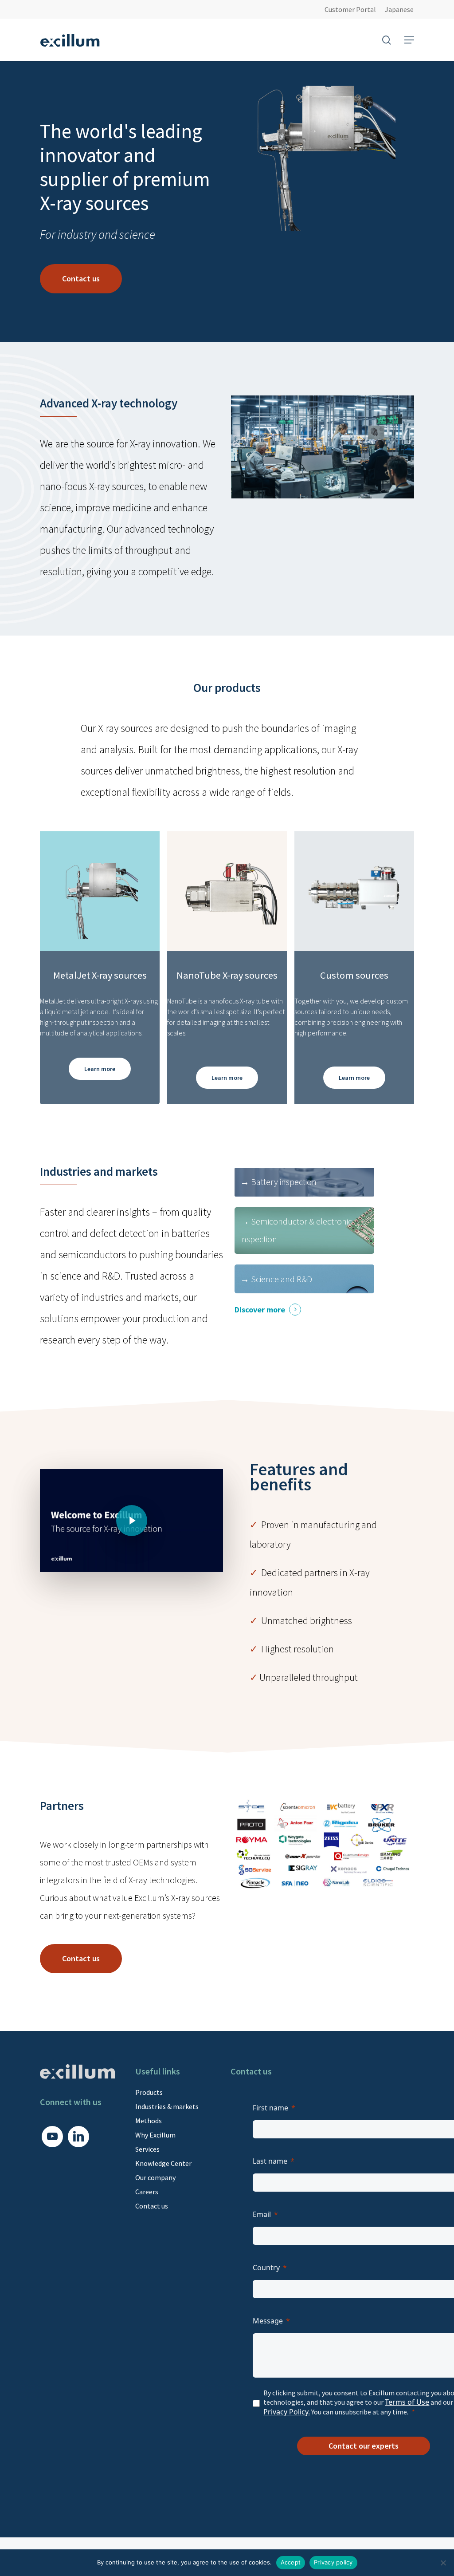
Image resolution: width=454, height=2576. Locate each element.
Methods (149, 2121)
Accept (291, 2562)
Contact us (152, 2206)
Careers (147, 2192)
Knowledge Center (163, 2163)
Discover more (260, 1310)
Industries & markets (167, 2106)
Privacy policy (333, 2562)
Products (149, 2092)
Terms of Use (407, 2402)
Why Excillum (155, 2135)
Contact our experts (364, 2446)
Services (147, 2149)
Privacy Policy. (287, 2412)
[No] (443, 2563)
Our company (155, 2177)
